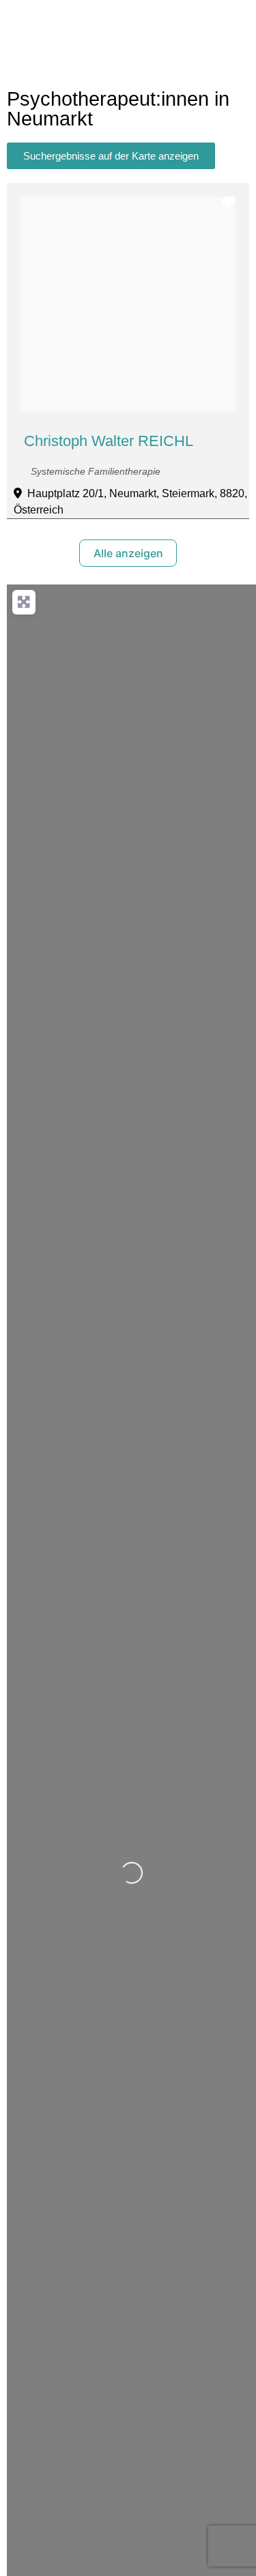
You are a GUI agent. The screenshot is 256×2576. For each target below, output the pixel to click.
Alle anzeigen (128, 553)
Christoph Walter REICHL (109, 441)
